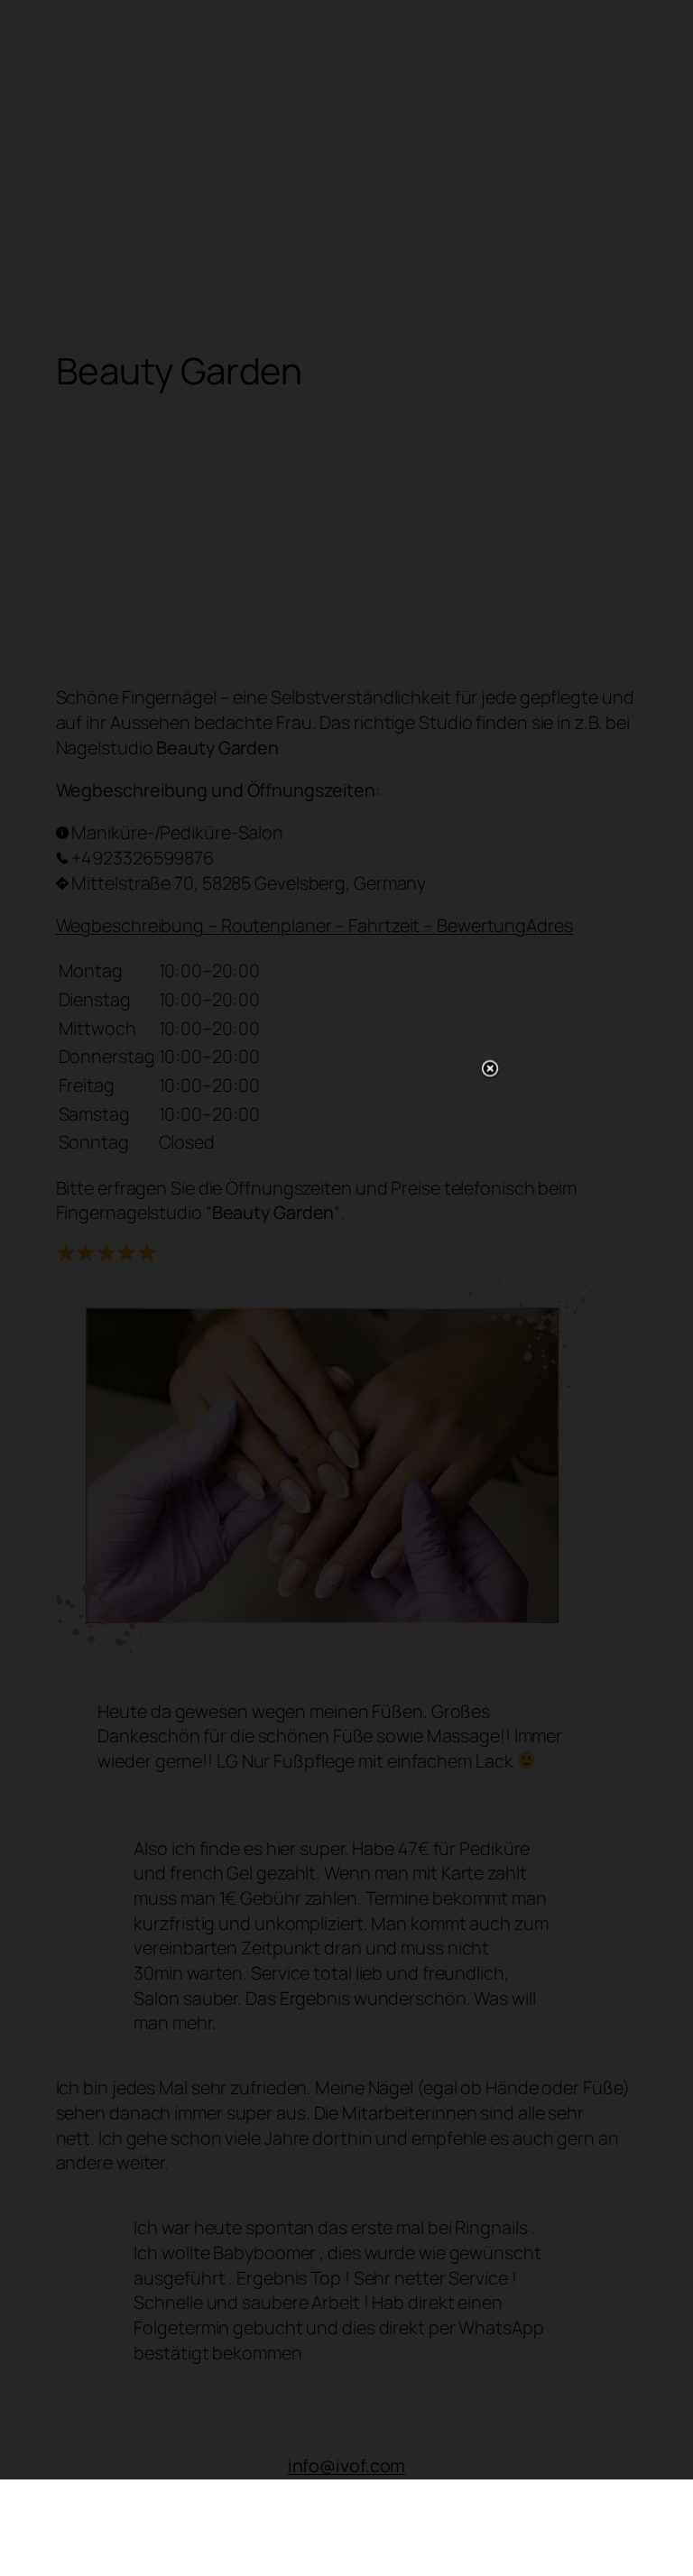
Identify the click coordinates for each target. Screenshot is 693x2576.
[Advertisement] (346, 1285)
